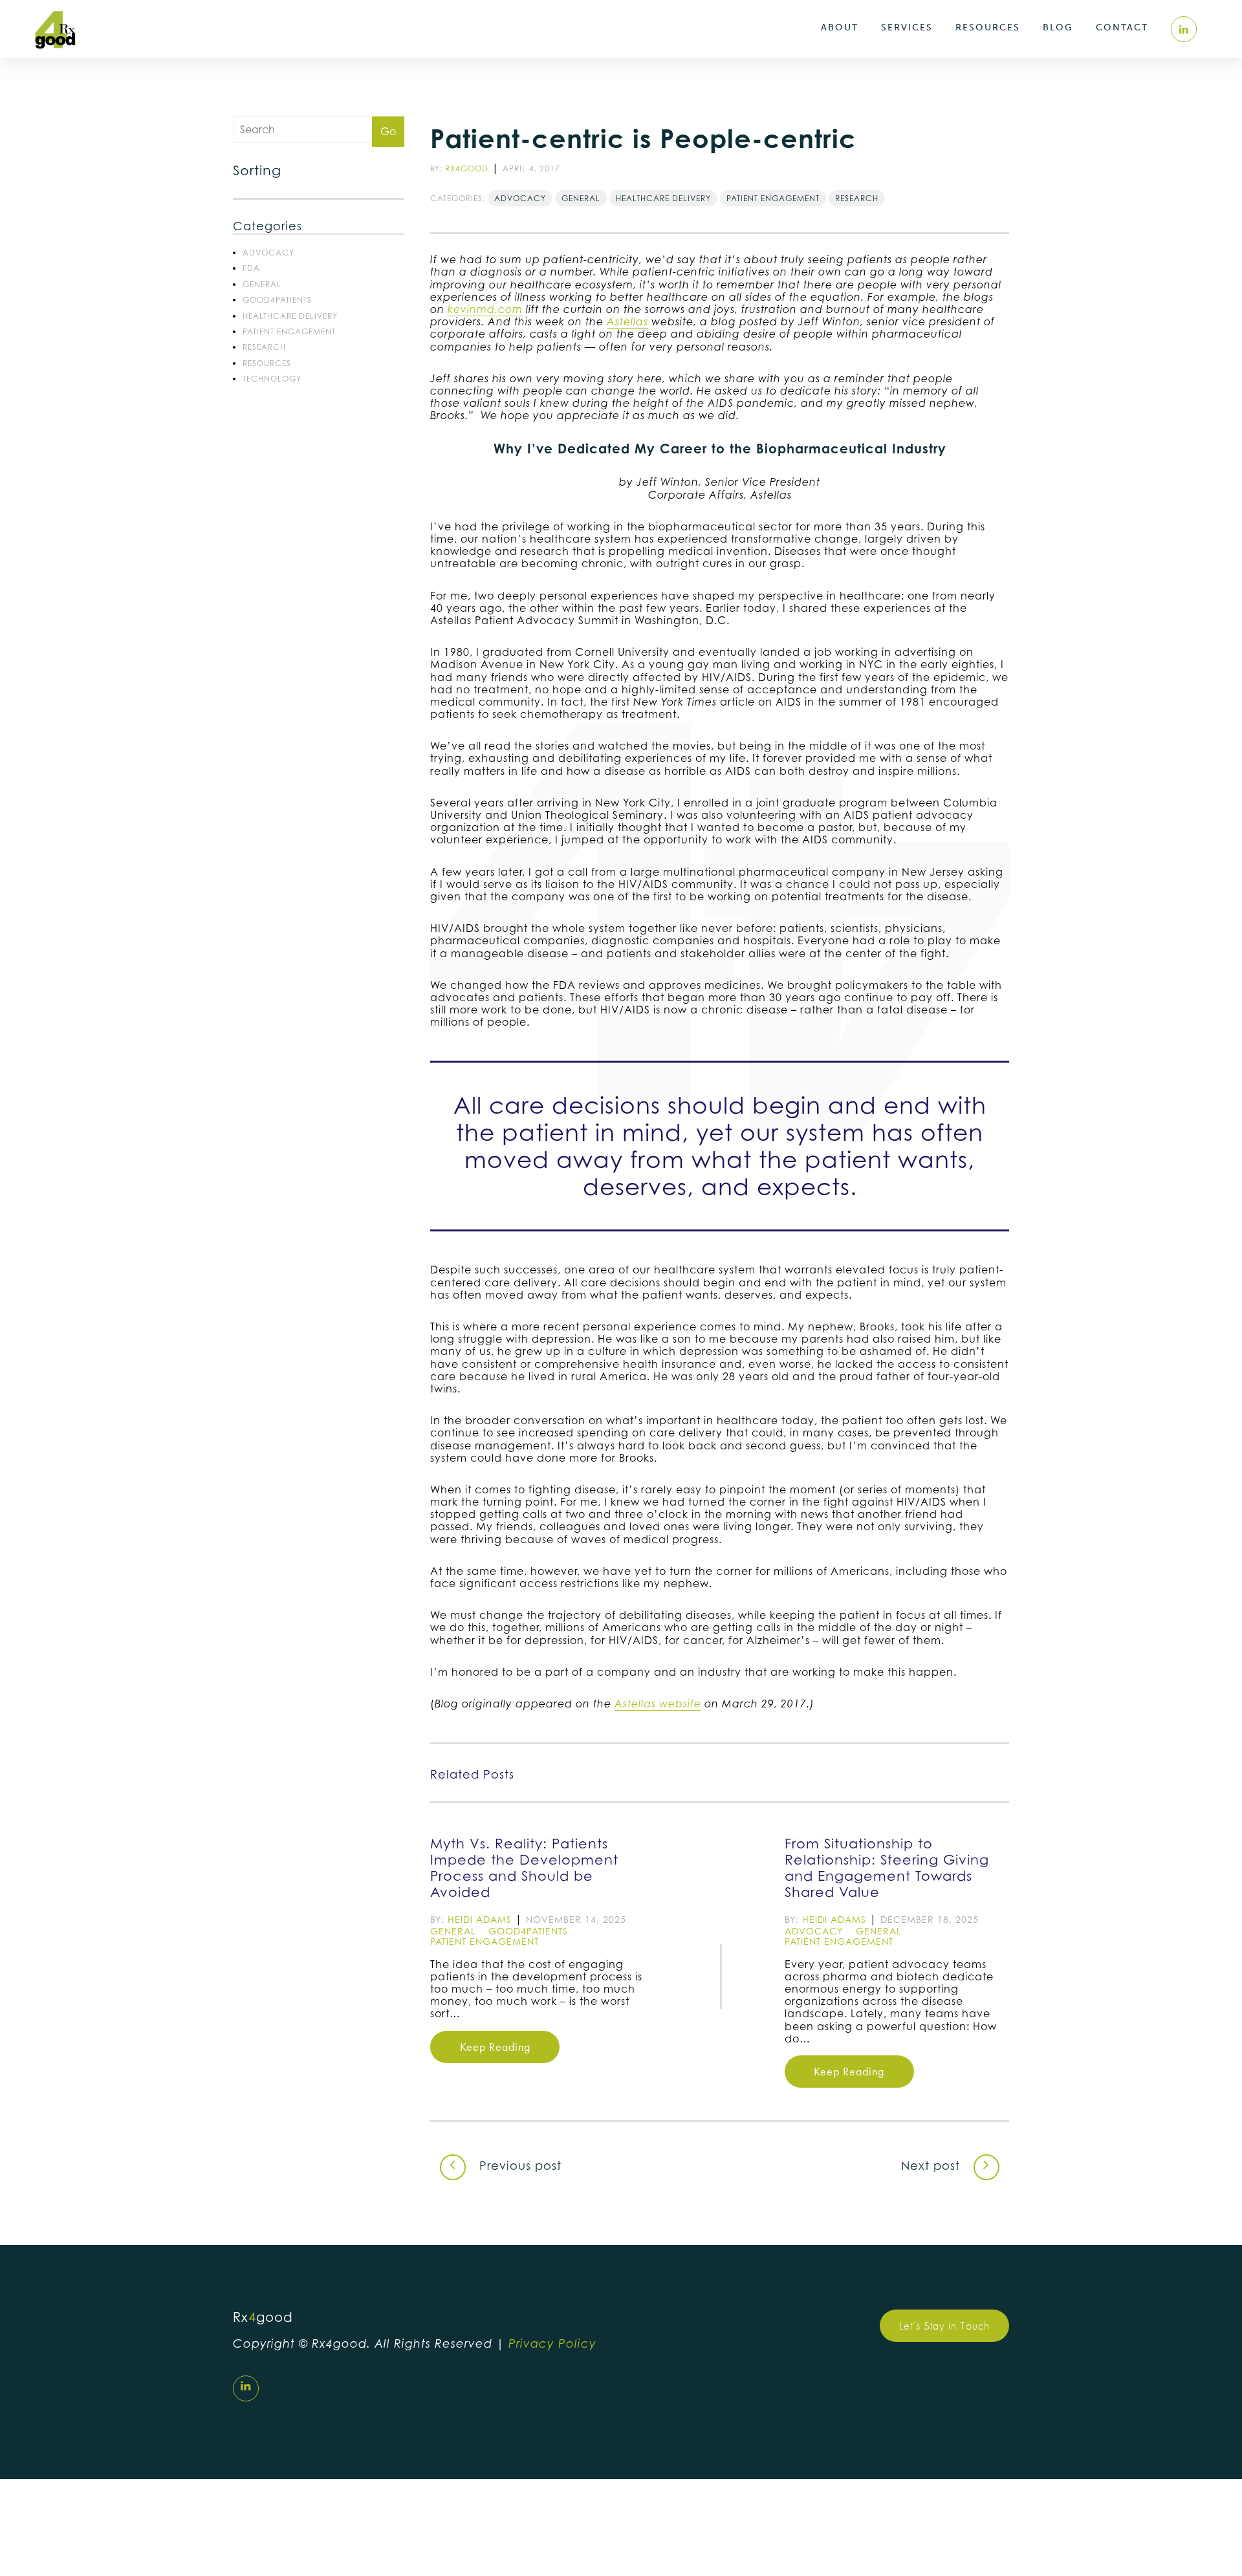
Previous (518, 2166)
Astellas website (658, 1704)
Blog (1058, 27)
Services (907, 27)
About (840, 27)
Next (931, 2166)
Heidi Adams (480, 1919)
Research (264, 347)
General (262, 284)
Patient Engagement (289, 331)
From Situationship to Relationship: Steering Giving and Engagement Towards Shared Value (887, 1868)
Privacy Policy (552, 2343)
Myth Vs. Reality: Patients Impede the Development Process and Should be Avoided (524, 1868)
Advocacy (268, 253)
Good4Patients (277, 300)
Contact (1122, 27)
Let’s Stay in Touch (944, 2325)
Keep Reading (495, 2047)
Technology (272, 379)
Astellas (627, 322)
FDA (251, 268)
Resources (988, 27)
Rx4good (467, 168)
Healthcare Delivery (290, 316)
